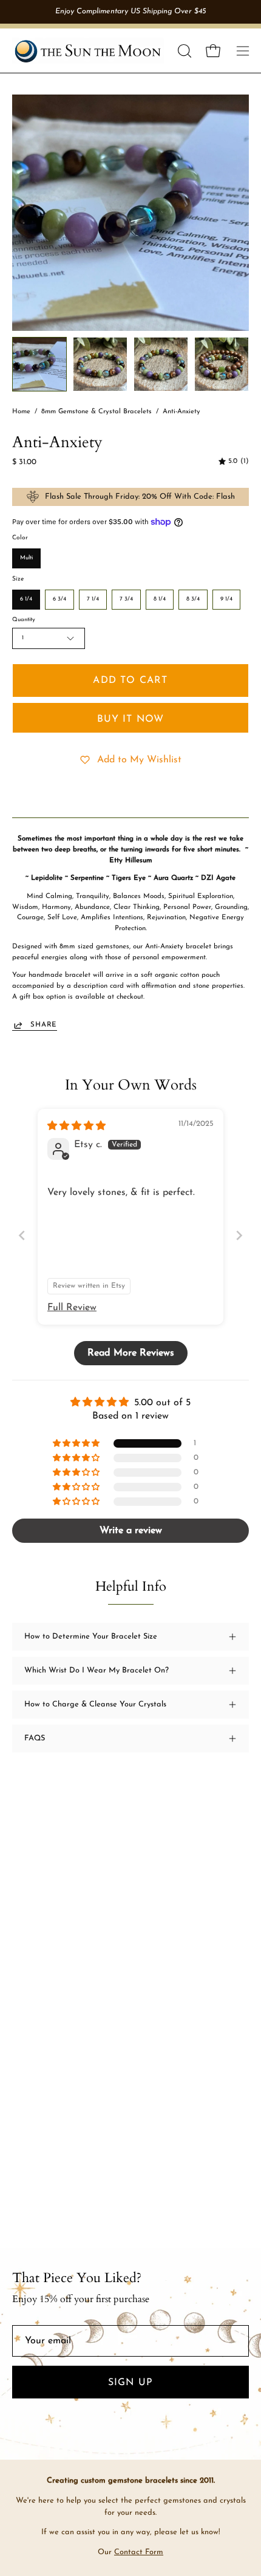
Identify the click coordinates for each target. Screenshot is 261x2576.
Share (44, 1025)
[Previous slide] (22, 1235)
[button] (183, 51)
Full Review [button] (72, 1308)
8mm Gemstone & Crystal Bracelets (97, 412)
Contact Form (139, 2552)
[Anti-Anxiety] (39, 364)
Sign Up (130, 2383)
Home (21, 412)
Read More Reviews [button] (131, 1353)
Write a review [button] (131, 1531)
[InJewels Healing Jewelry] (88, 51)
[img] (234, 462)
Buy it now (131, 719)
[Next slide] (239, 1235)
